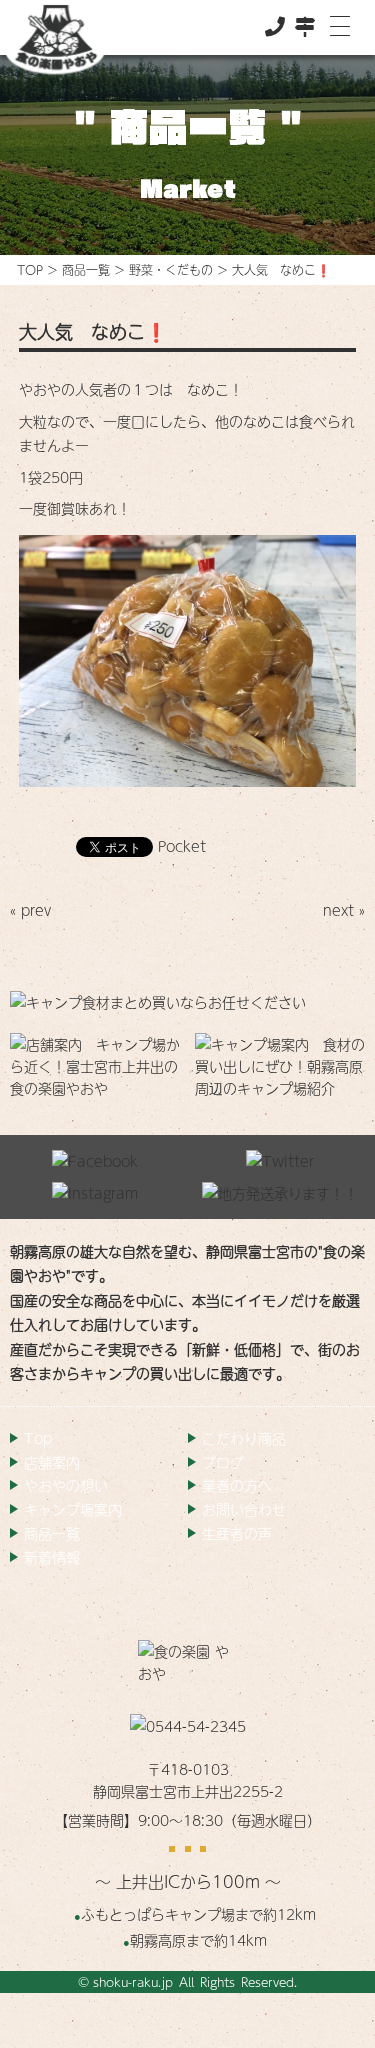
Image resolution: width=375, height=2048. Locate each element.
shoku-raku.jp (133, 1982)
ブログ (223, 1462)
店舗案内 (52, 1462)
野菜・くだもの (171, 270)
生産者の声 (237, 1533)
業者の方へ (237, 1485)
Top (38, 1438)
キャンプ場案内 (73, 1509)
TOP (30, 270)
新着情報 (52, 1557)
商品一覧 (86, 270)
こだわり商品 (244, 1438)
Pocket (182, 846)
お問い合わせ (244, 1509)
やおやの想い (66, 1485)
